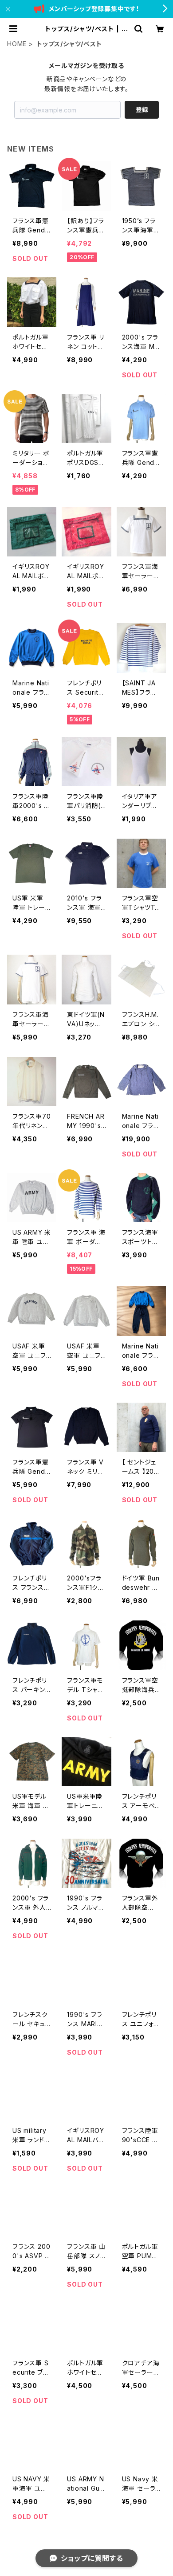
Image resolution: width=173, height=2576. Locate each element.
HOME (17, 44)
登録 (142, 110)
